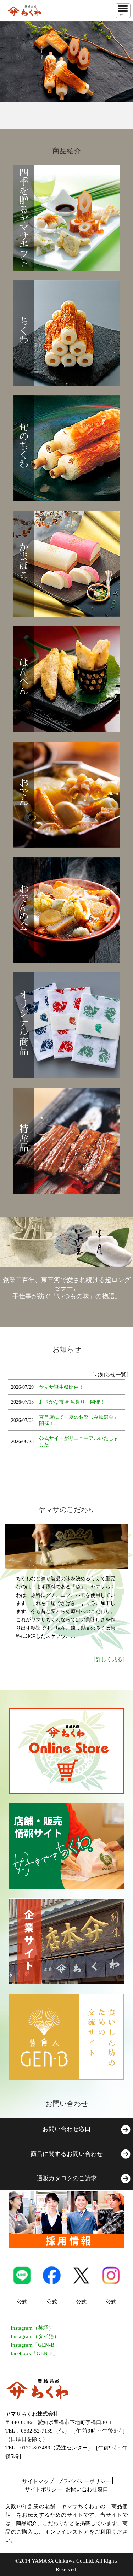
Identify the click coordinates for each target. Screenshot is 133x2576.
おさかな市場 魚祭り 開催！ (72, 1402)
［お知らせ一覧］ (110, 1375)
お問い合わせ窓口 (87, 2489)
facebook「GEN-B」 (34, 2353)
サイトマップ (38, 2481)
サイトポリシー (43, 2489)
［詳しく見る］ (109, 1659)
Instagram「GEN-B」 (35, 2345)
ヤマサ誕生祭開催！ (61, 1387)
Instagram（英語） (32, 2328)
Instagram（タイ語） (35, 2336)
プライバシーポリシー (84, 2481)
